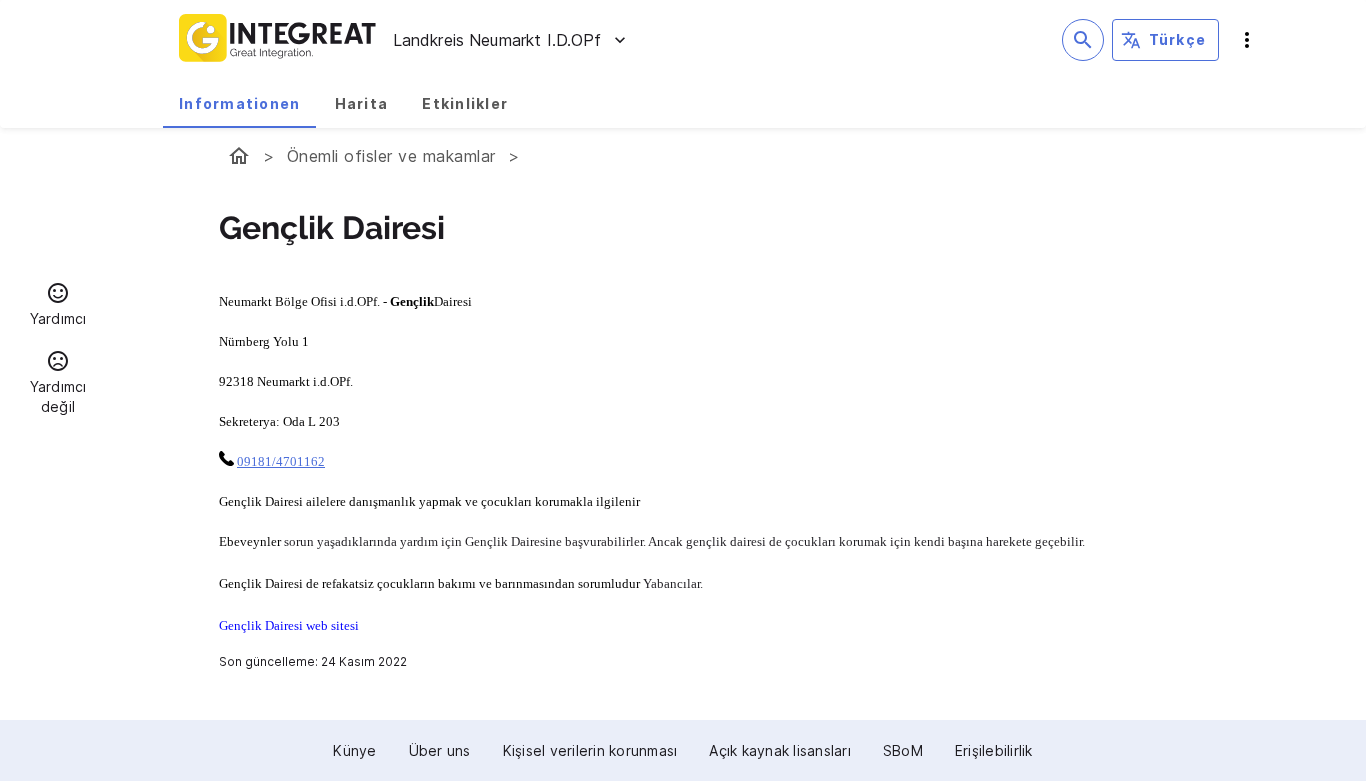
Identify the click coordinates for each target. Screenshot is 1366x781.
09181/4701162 (281, 461)
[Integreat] (278, 40)
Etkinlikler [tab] (465, 103)
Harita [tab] (362, 103)
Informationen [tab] (239, 103)
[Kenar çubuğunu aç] (1247, 40)
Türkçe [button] (1178, 39)
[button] (58, 307)
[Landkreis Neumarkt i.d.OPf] (239, 156)
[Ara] (1083, 40)
